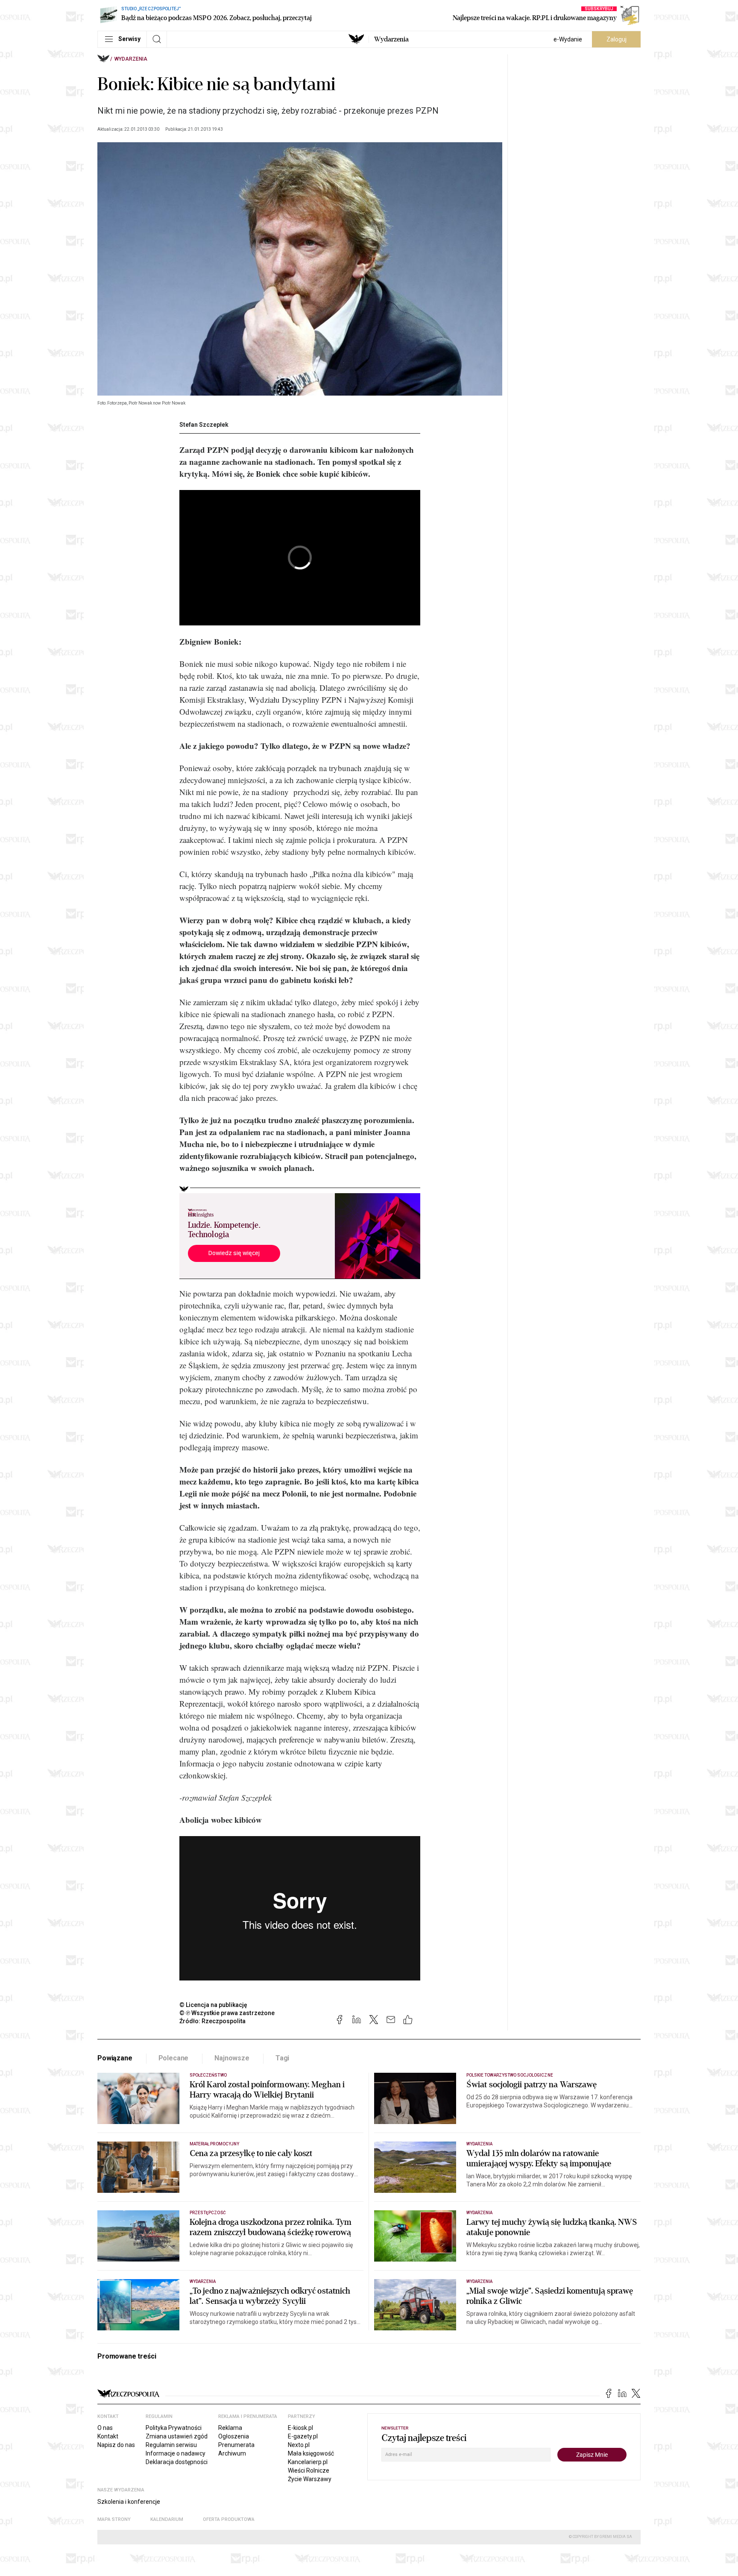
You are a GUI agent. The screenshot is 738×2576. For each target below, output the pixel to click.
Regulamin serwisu (171, 2445)
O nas (105, 2428)
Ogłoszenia (234, 2436)
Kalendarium (167, 2519)
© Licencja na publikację (214, 2005)
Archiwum (232, 2453)
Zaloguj (616, 39)
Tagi (282, 2058)
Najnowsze (232, 2058)
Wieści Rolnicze (309, 2470)
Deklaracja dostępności (177, 2462)
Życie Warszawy (310, 2479)
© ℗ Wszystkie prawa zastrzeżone (227, 2013)
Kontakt (108, 2436)
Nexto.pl (299, 2445)
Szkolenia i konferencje (129, 2502)
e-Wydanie (568, 39)
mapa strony (114, 2519)
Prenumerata (236, 2445)
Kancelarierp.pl (308, 2462)
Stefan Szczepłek (204, 425)
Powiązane (115, 2058)
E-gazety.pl (303, 2436)
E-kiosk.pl (300, 2428)
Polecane (174, 2058)
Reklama (230, 2428)
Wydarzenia (391, 39)
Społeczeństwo (208, 2075)
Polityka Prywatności (174, 2428)
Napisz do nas (116, 2445)
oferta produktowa (229, 2519)
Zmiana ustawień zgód (177, 2436)
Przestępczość (208, 2213)
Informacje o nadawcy (176, 2453)
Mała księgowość (311, 2453)
